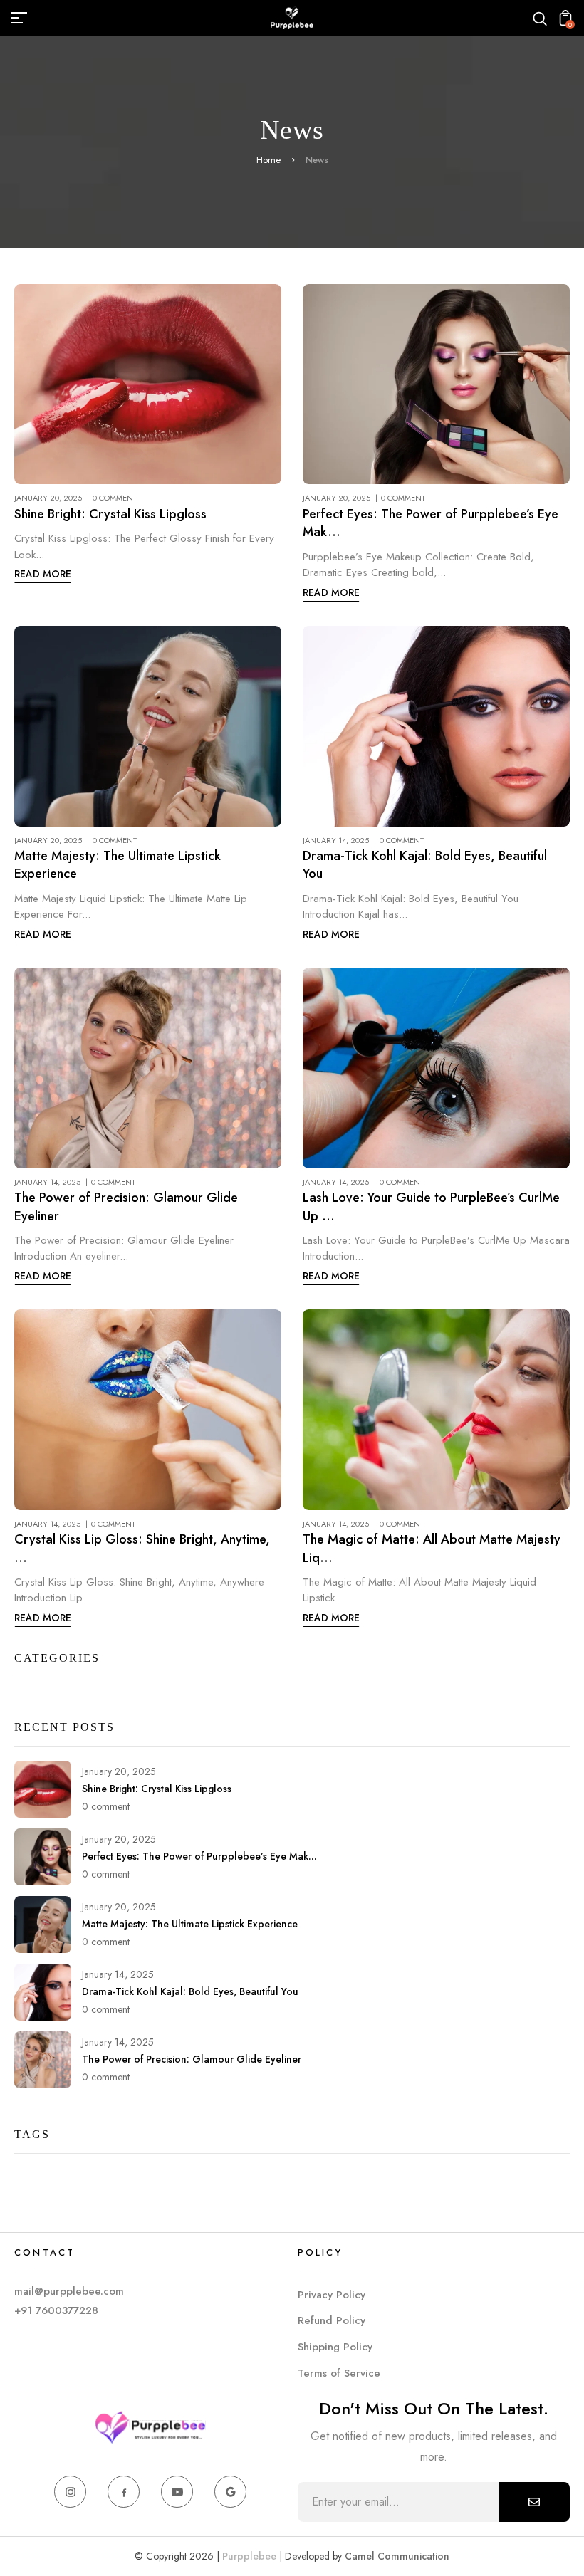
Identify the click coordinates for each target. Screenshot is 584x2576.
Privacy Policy (332, 2295)
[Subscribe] (534, 2502)
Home (268, 160)
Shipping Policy (335, 2347)
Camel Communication (397, 2556)
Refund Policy (332, 2320)
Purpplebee (251, 2556)
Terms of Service (339, 2373)
